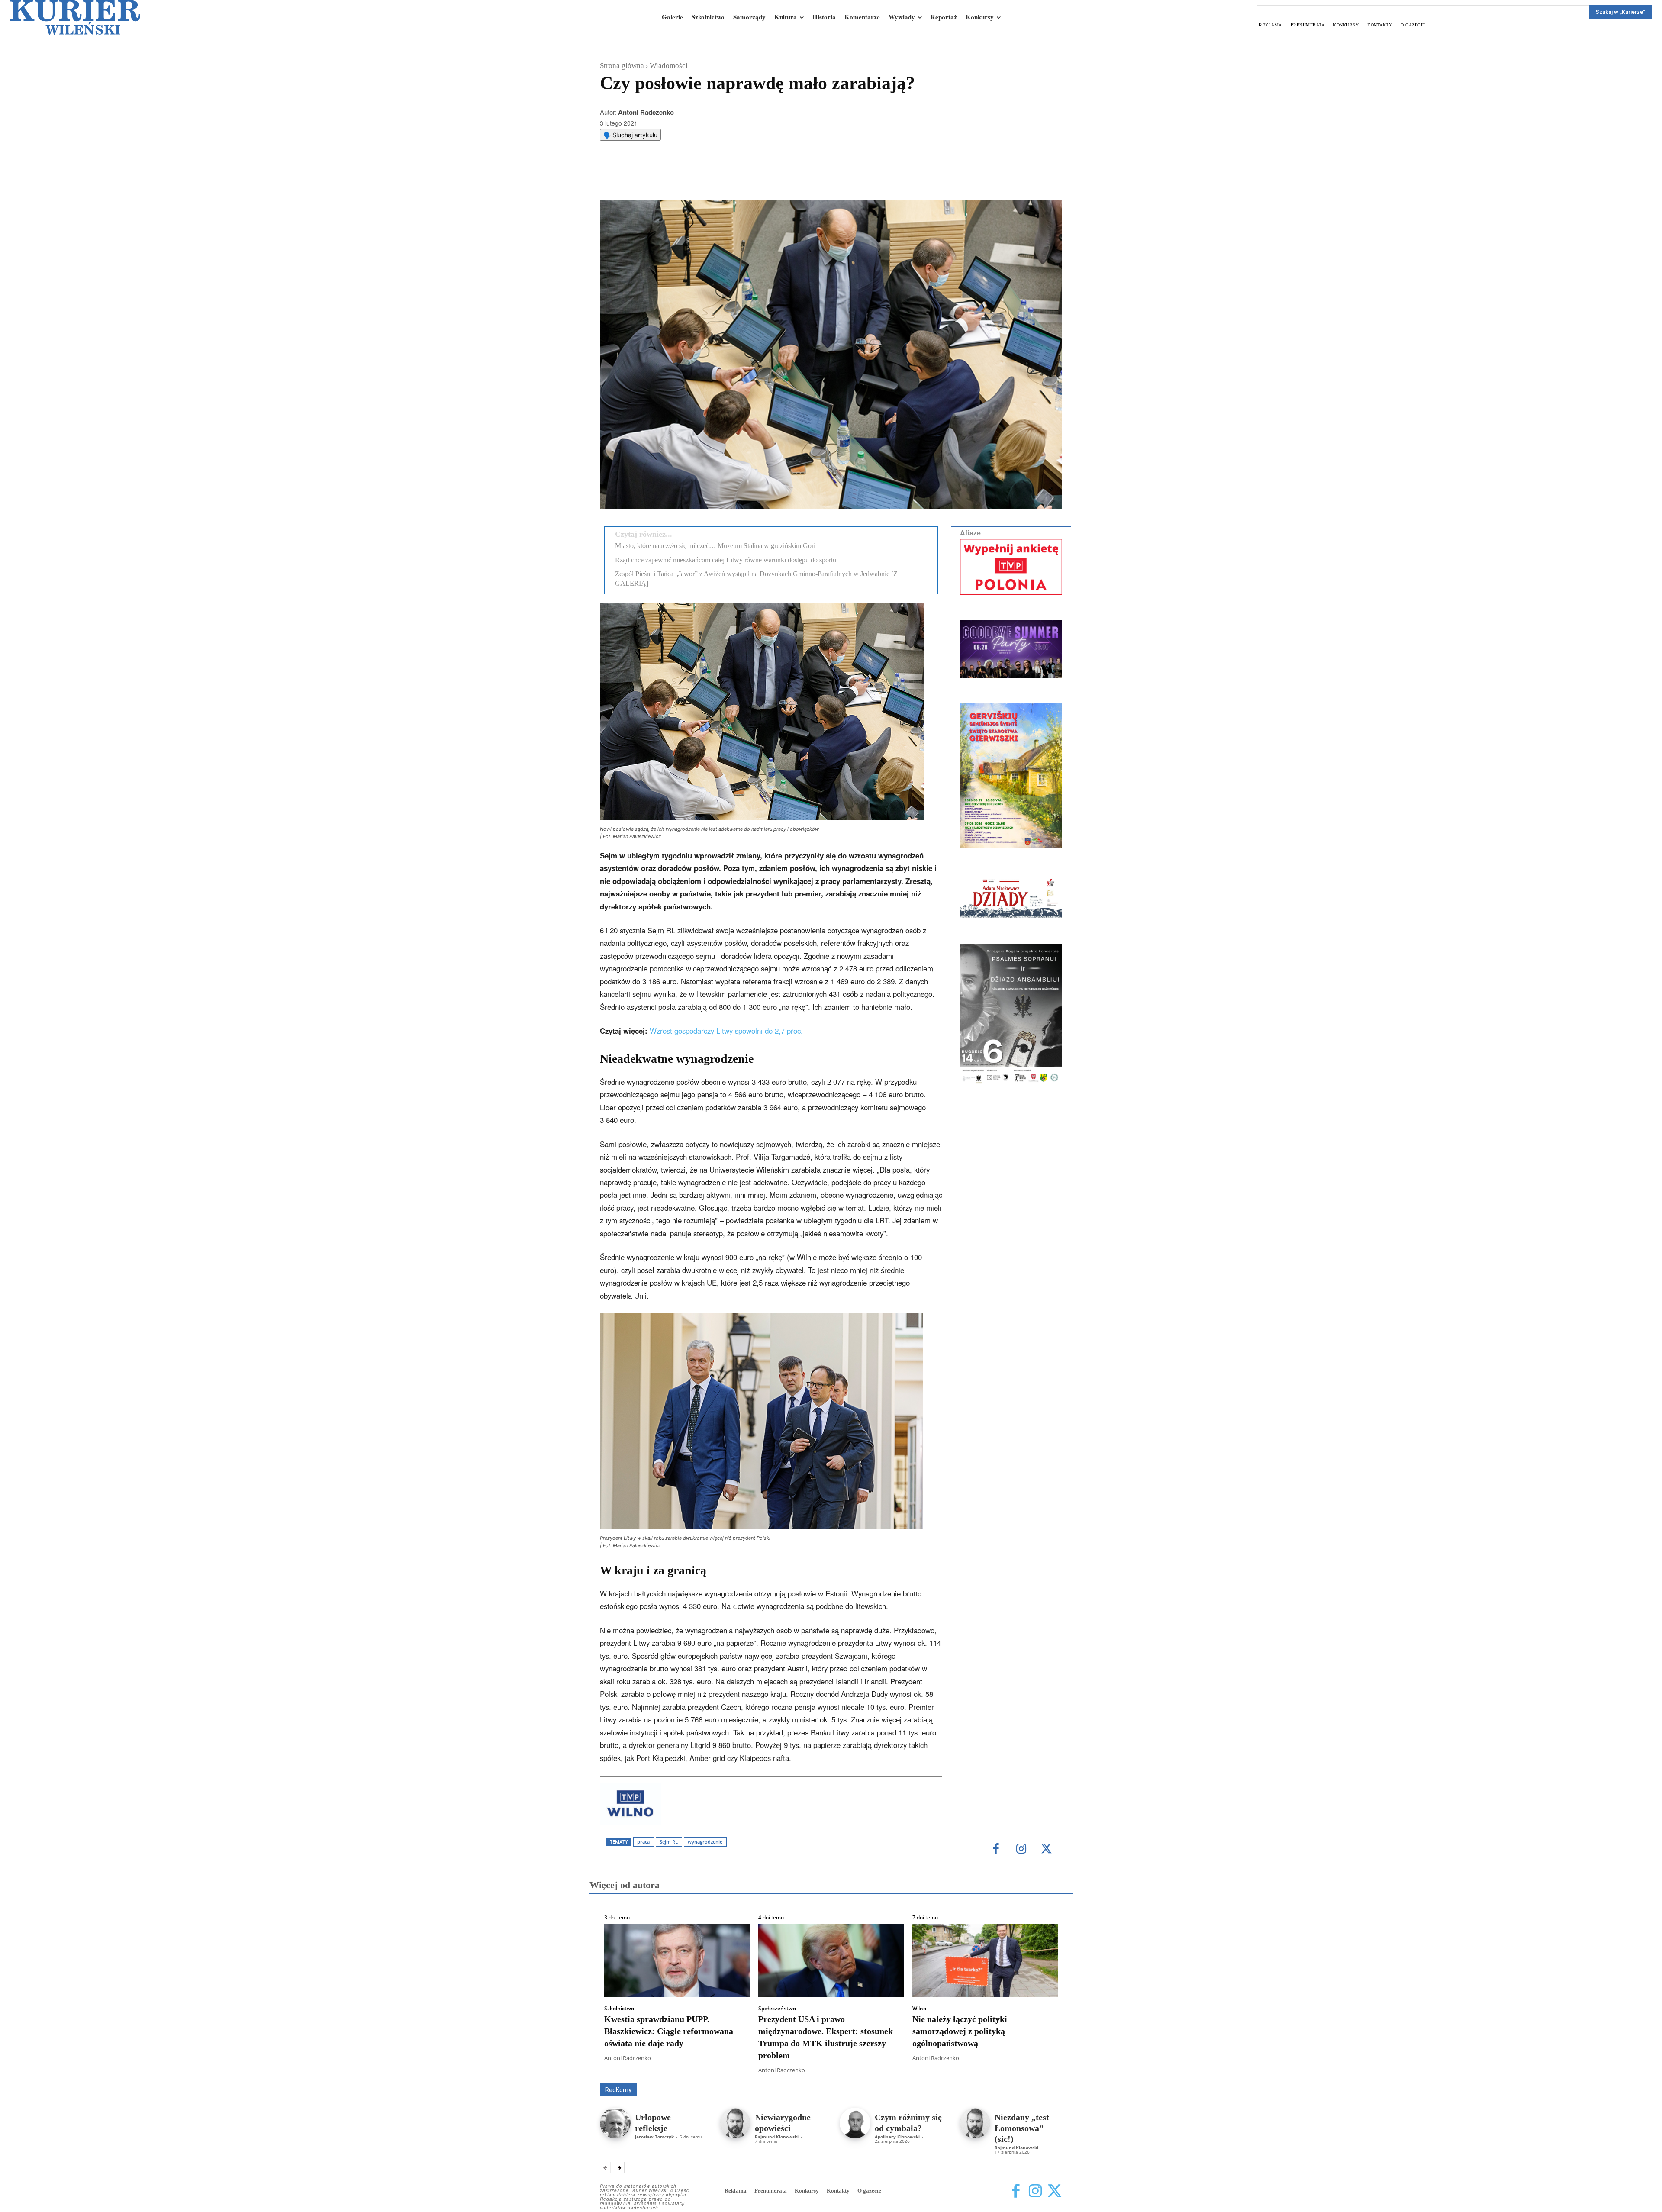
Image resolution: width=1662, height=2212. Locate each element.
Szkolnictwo (619, 2009)
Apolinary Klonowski (897, 2137)
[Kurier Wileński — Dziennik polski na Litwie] (75, 17)
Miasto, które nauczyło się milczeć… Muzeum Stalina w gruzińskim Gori (715, 546)
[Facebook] (670, 179)
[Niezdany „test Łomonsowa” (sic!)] (975, 2123)
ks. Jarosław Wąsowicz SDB (911, 2071)
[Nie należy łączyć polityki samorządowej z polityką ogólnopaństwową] (985, 1960)
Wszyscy (628, 2071)
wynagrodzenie (705, 1842)
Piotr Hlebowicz (980, 2071)
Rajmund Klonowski (1037, 2071)
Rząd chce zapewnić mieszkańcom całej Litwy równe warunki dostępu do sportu (726, 560)
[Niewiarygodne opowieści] (735, 2123)
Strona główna (622, 66)
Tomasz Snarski (1042, 2077)
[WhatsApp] (710, 179)
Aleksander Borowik (677, 2071)
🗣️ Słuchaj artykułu (630, 135)
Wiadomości (669, 66)
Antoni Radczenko (646, 112)
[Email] (730, 179)
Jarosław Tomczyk (654, 2137)
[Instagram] (1021, 1849)
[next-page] (619, 2167)
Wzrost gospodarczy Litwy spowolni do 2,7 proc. (726, 1031)
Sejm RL (669, 1842)
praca (643, 1842)
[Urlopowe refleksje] (615, 2123)
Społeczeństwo (777, 2009)
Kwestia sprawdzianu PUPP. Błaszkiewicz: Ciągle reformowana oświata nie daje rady (669, 2031)
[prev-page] (605, 2167)
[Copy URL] (750, 179)
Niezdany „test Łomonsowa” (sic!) (1022, 2128)
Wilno (919, 2009)
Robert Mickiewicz (985, 2077)
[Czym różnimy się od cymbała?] (855, 2123)
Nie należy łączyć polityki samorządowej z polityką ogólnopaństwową (960, 2031)
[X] (690, 179)
